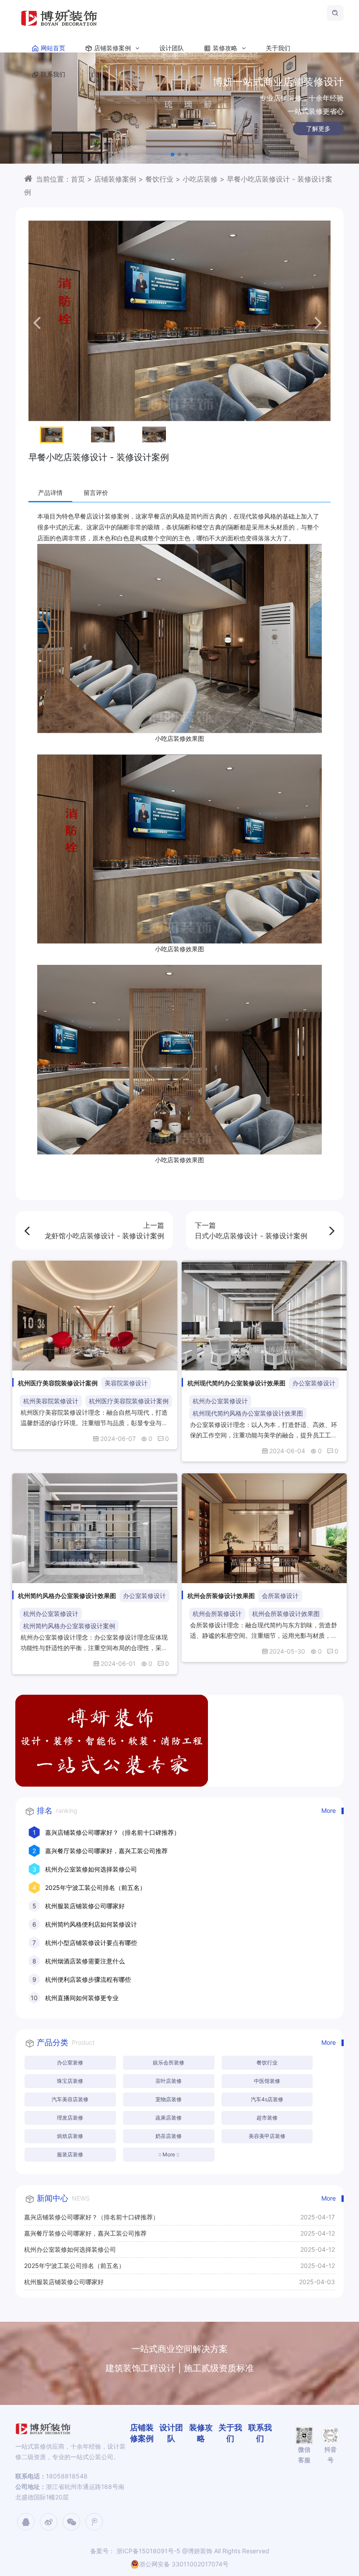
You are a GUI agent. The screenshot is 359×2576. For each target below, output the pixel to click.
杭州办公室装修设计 (220, 1401)
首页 (78, 179)
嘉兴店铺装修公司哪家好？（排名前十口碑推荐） (113, 1832)
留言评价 (96, 492)
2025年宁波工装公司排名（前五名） (95, 1887)
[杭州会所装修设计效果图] (264, 1528)
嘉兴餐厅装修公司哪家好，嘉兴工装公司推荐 (106, 1851)
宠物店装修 (169, 2099)
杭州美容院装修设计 (51, 1401)
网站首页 (53, 48)
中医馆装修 (267, 2081)
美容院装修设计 (126, 1383)
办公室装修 (70, 2063)
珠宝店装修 (70, 2081)
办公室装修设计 (314, 1383)
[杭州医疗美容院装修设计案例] (95, 1316)
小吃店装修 (200, 179)
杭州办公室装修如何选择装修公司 (91, 1869)
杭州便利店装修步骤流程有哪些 (88, 1979)
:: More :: (169, 2154)
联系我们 (53, 74)
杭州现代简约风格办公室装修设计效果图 (248, 1413)
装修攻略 (226, 48)
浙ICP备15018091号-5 (148, 2551)
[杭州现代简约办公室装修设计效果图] (264, 1316)
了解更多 (179, 128)
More (329, 1810)
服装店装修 (70, 2154)
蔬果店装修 (169, 2118)
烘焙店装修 (70, 2136)
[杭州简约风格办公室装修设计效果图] (95, 1528)
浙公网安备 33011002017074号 (184, 2564)
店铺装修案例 (113, 48)
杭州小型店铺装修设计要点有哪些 (91, 1943)
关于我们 (278, 48)
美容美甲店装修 (267, 2136)
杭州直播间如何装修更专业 (82, 1998)
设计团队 (172, 48)
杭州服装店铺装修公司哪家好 (85, 1906)
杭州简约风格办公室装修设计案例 (69, 1626)
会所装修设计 (280, 1596)
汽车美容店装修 (70, 2099)
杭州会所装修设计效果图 (286, 1614)
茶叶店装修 (169, 2081)
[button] (172, 154)
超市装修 (267, 2118)
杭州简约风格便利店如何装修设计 (91, 1924)
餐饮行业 (159, 179)
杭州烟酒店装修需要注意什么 (85, 1961)
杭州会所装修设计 (217, 1614)
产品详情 (50, 492)
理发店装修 (70, 2118)
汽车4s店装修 (267, 2099)
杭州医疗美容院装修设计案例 (129, 1401)
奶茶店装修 (169, 2136)
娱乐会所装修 (169, 2063)
